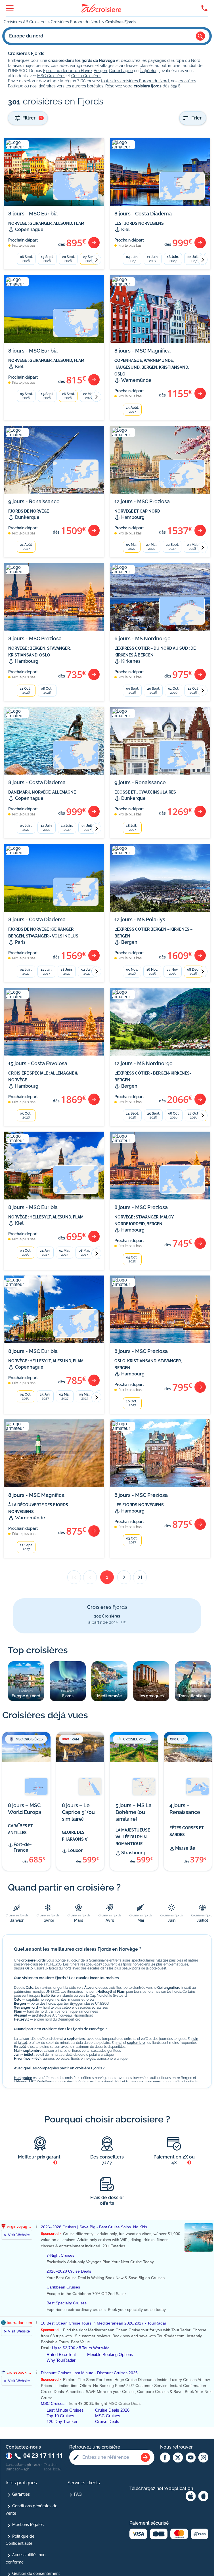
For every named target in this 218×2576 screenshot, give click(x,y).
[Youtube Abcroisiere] (191, 2458)
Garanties (21, 2494)
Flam (121, 1992)
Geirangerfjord (169, 1988)
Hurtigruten (23, 2078)
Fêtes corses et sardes (187, 1831)
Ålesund (91, 1988)
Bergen (100, 71)
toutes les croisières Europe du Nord (135, 81)
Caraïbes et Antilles (20, 1829)
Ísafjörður (148, 71)
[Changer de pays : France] (9, 2456)
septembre (136, 2043)
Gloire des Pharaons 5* (75, 1836)
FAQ (78, 2494)
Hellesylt (105, 1992)
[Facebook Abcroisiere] (165, 2458)
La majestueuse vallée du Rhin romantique (133, 1837)
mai (119, 2043)
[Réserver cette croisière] (94, 243)
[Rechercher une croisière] (145, 2457)
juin (195, 2039)
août (22, 2047)
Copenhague (121, 71)
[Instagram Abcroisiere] (203, 2458)
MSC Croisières (51, 76)
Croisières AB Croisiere (25, 22)
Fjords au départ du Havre (67, 71)
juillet (22, 2043)
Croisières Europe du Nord (76, 22)
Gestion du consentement (36, 2573)
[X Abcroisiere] (178, 2458)
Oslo (29, 1968)
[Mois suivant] (96, 260)
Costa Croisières (86, 76)
